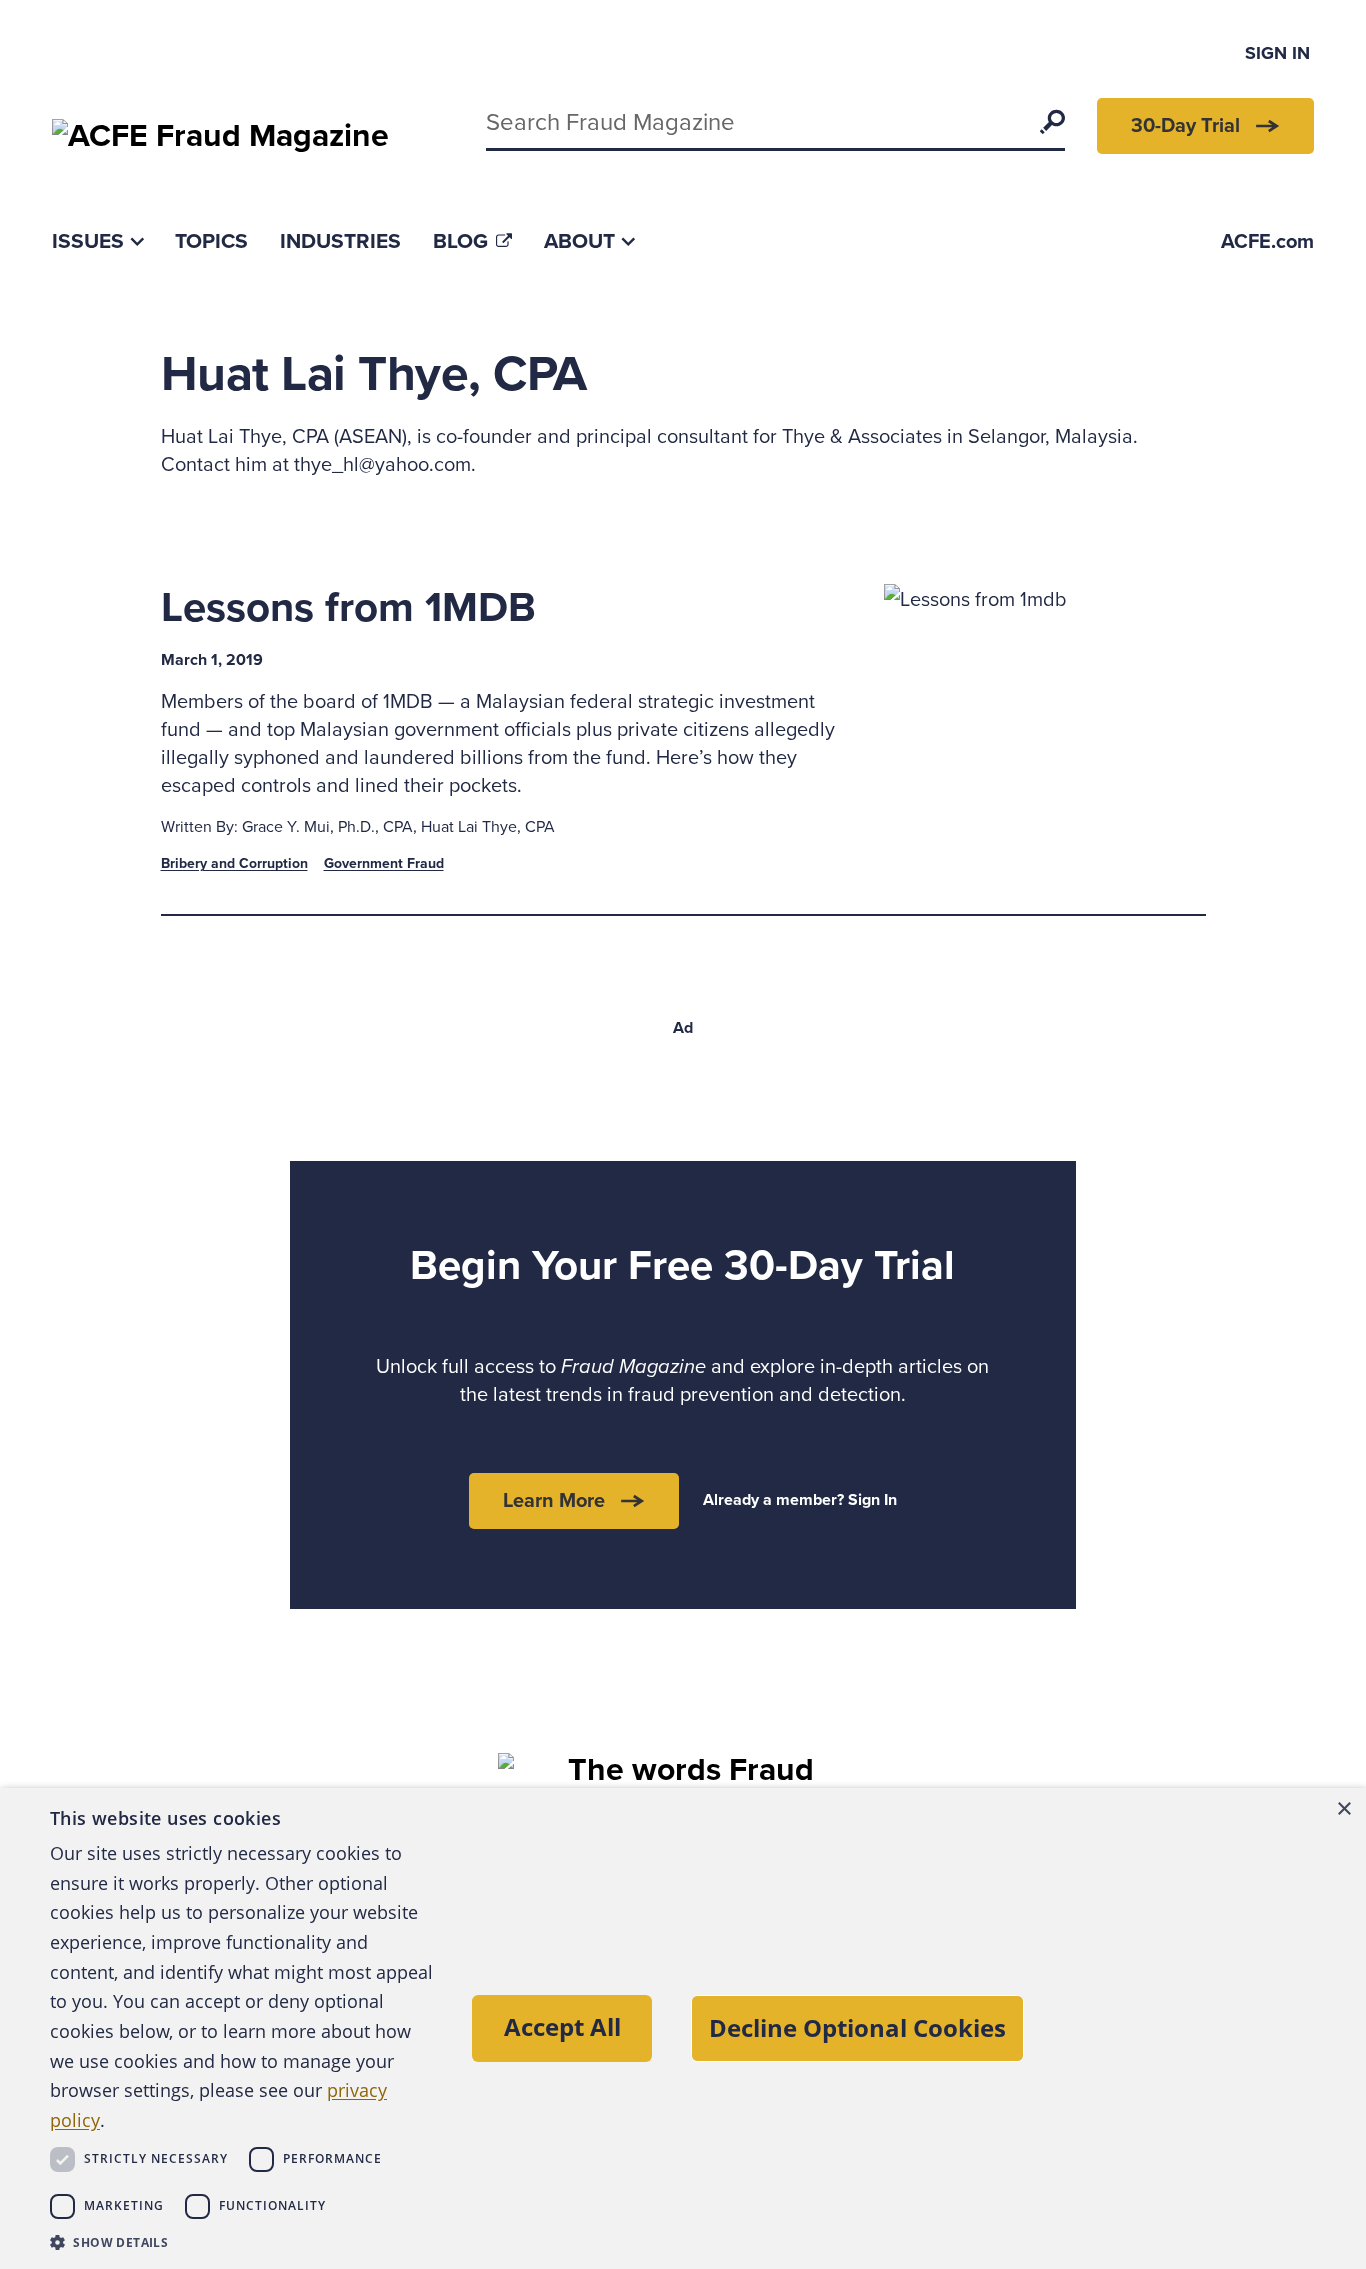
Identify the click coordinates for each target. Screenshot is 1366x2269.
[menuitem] (97, 241)
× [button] (1343, 1809)
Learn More (554, 1501)
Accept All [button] (562, 2026)
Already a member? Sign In (800, 1500)
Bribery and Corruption (234, 863)
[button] (242, 2242)
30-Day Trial (1185, 126)
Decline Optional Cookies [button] (857, 2027)
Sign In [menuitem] (1277, 53)
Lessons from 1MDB (348, 607)
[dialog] (683, 2028)
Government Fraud (384, 863)
